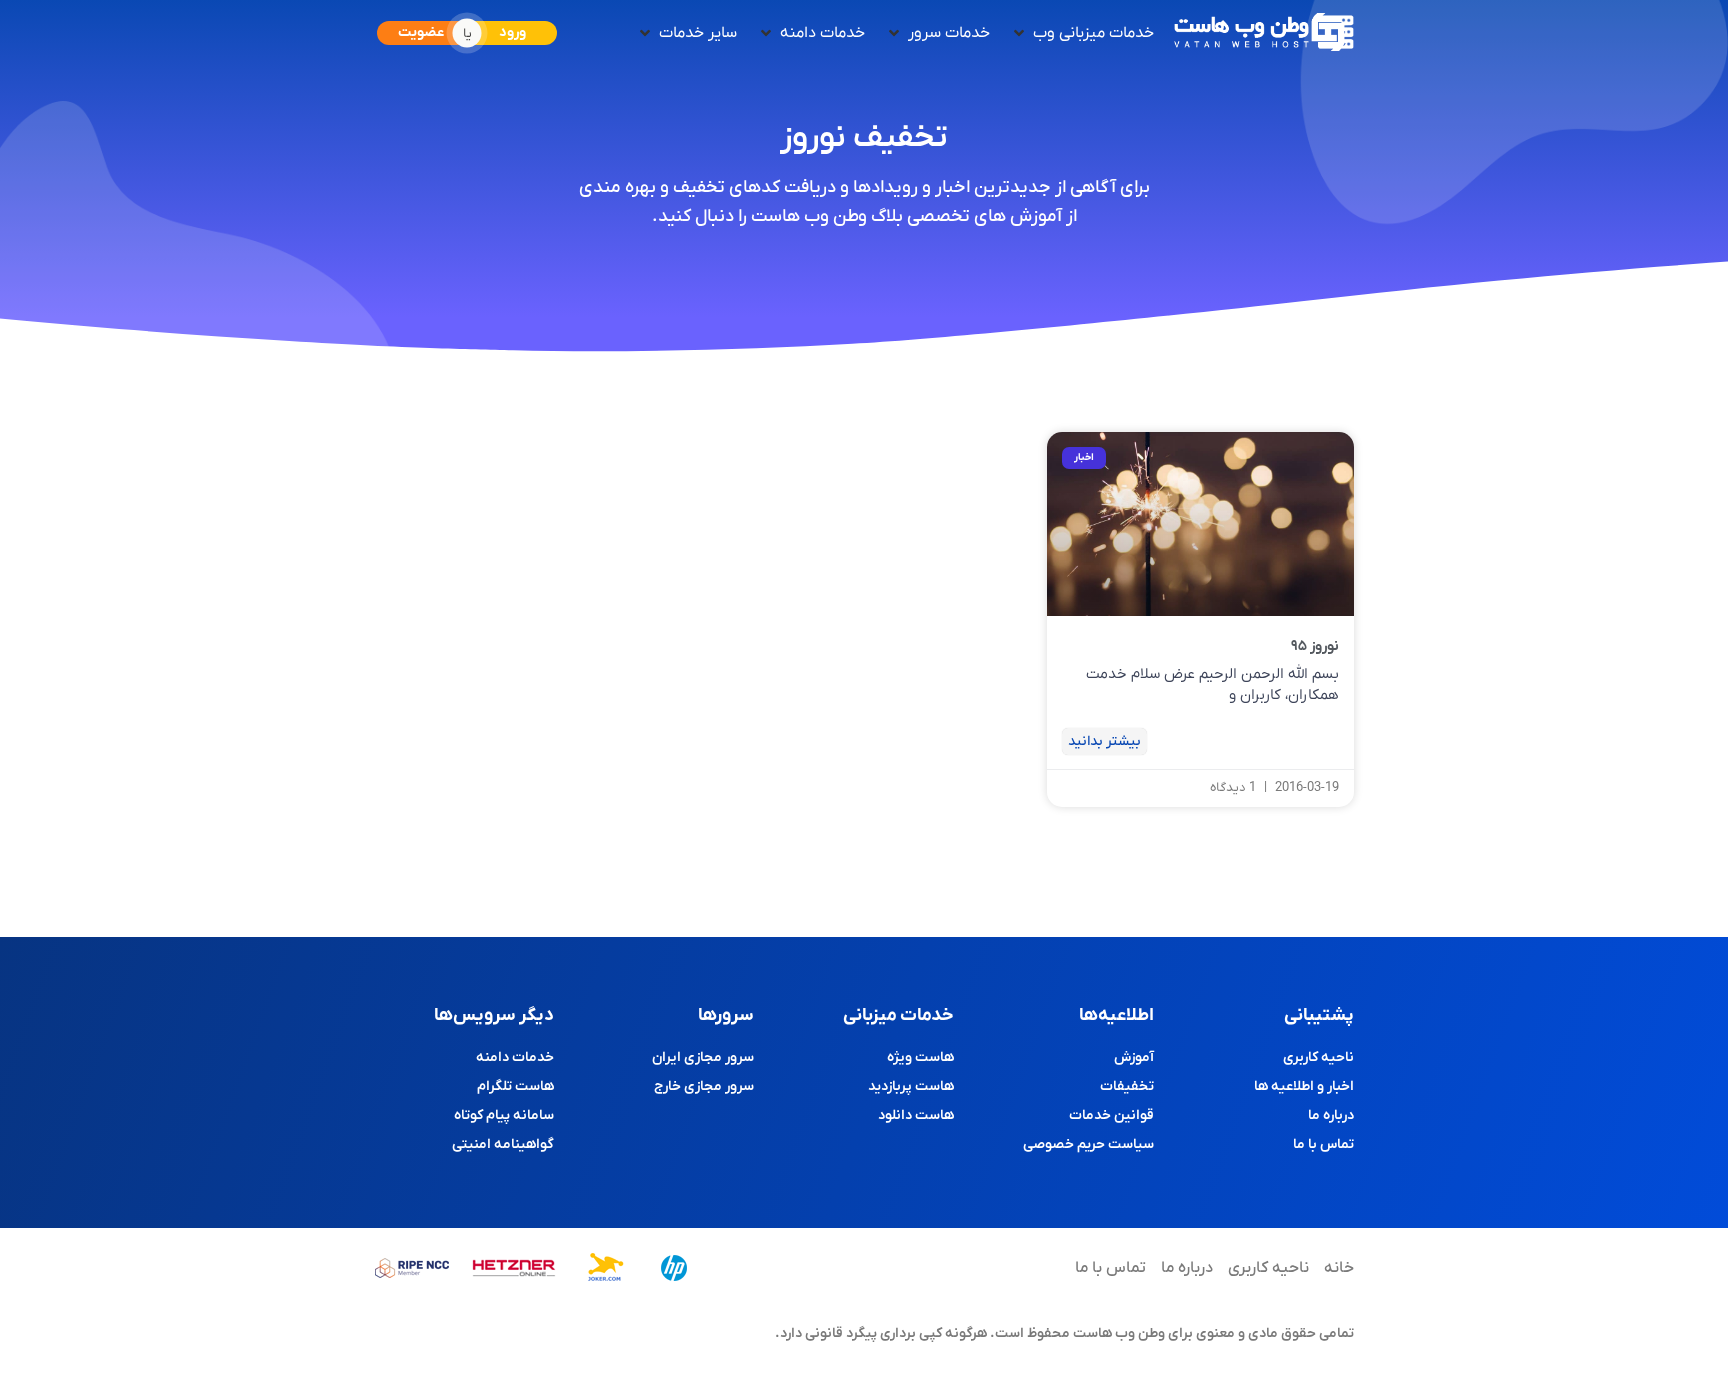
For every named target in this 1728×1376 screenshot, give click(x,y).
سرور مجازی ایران (703, 1057)
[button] (1082, 33)
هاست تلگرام (515, 1086)
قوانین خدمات (1111, 1115)
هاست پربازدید (911, 1086)
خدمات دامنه (515, 1057)
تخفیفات (1127, 1086)
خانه (1339, 1268)
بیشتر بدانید (1104, 741)
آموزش (1134, 1057)
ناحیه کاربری (1318, 1057)
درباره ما (1331, 1115)
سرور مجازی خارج (704, 1086)
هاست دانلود (916, 1115)
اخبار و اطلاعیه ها (1304, 1086)
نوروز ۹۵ (1315, 646)
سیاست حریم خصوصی (1088, 1144)
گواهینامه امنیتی (503, 1144)
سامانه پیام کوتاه (504, 1115)
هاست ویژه (920, 1057)
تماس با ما (1323, 1144)
